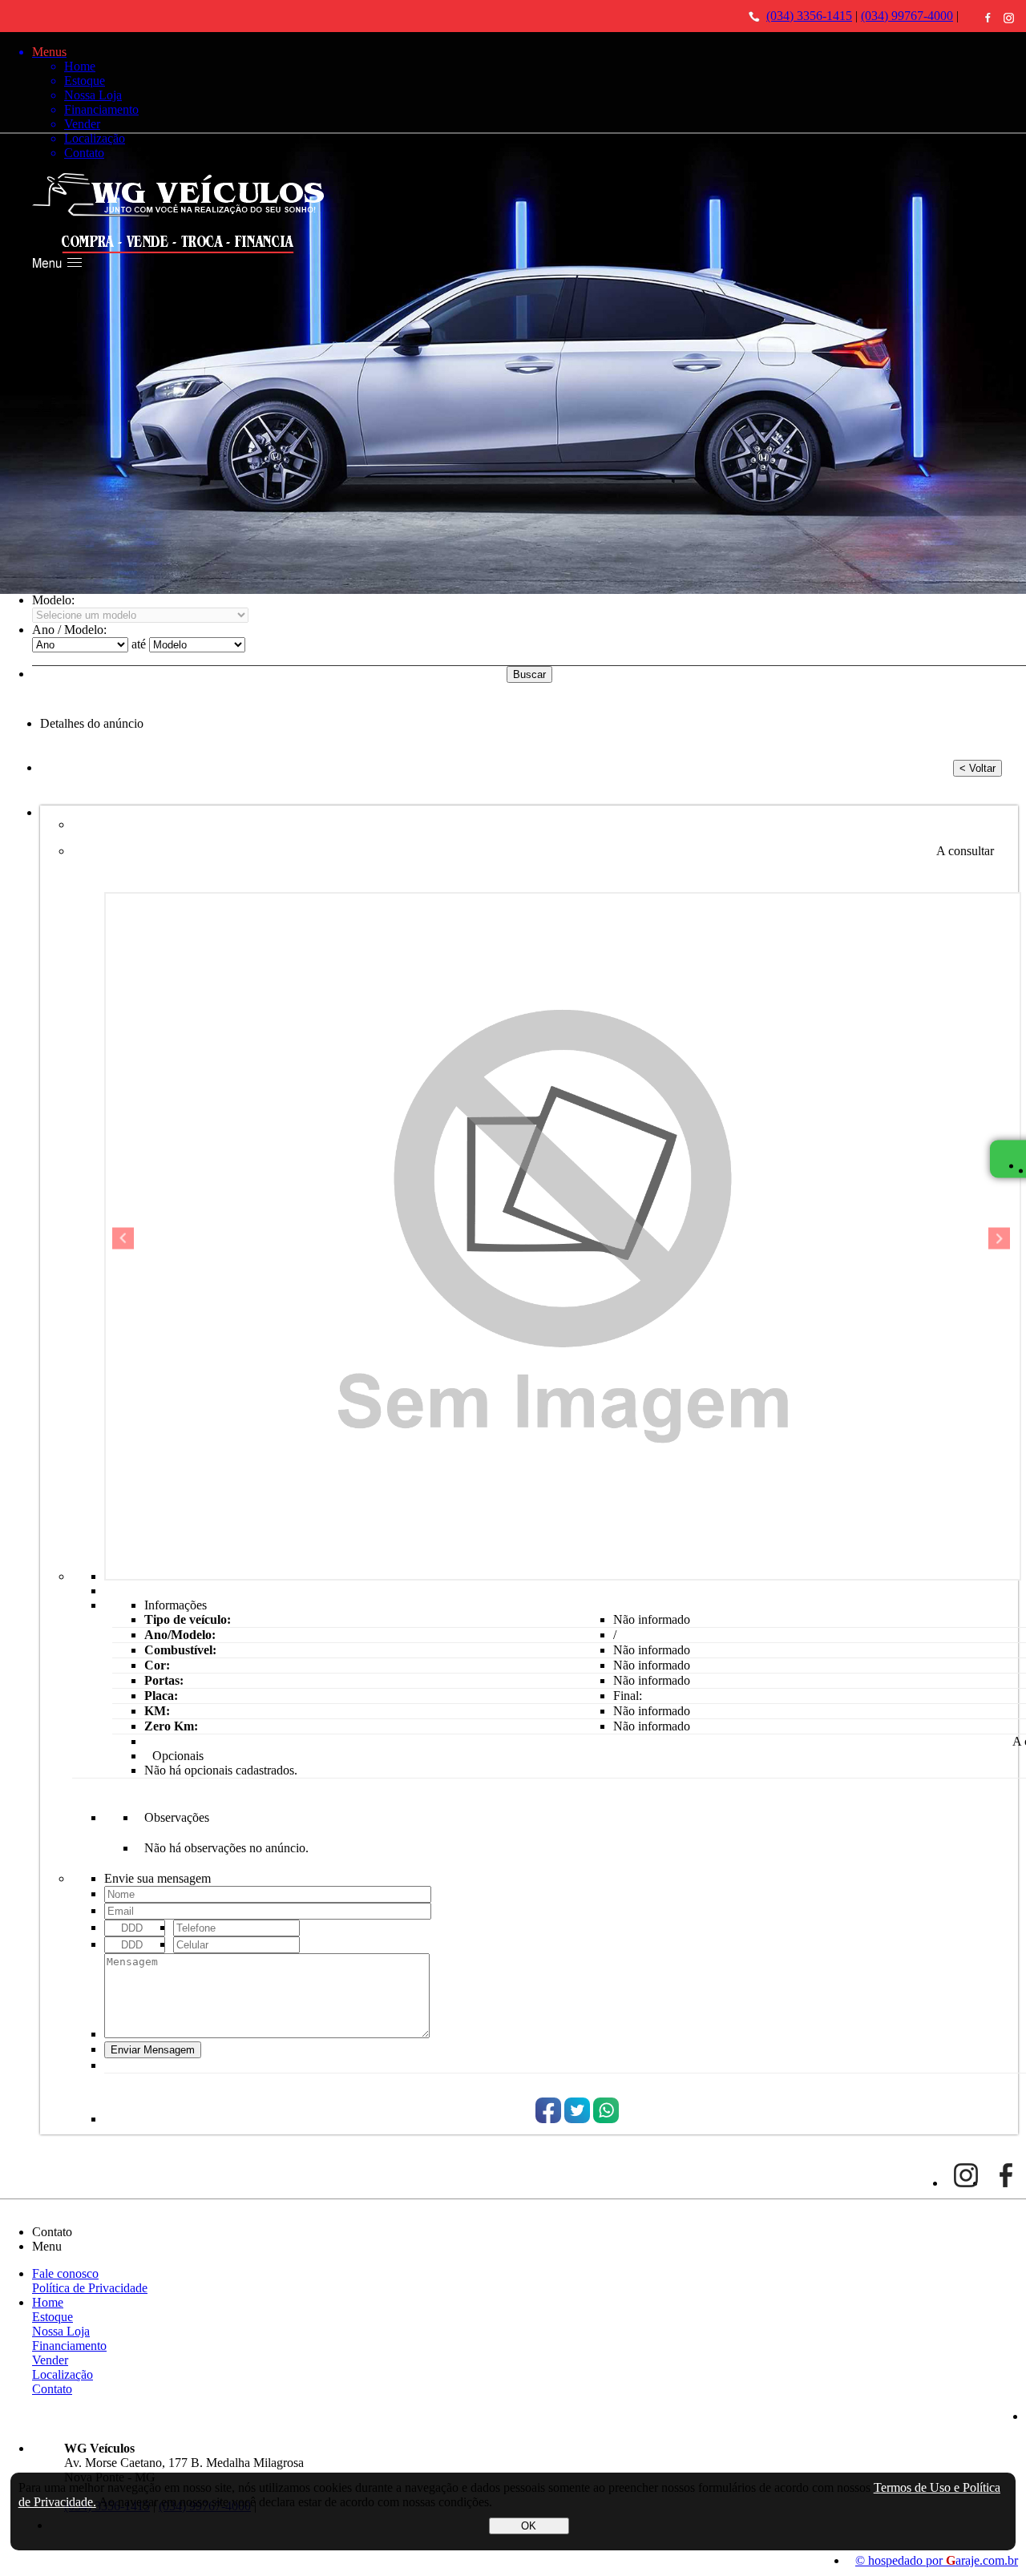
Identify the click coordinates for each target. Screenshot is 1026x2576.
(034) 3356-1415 (809, 16)
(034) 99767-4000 (907, 16)
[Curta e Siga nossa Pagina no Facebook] (988, 17)
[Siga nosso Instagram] (1009, 18)
